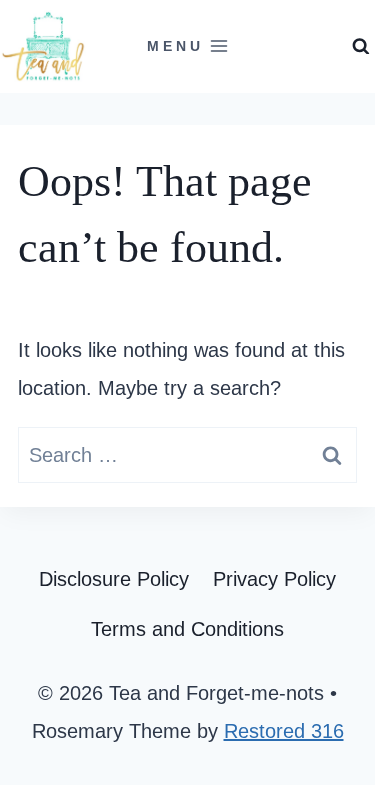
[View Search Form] (361, 47)
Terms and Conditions (187, 629)
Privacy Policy (274, 579)
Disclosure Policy (114, 579)
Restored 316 (284, 731)
